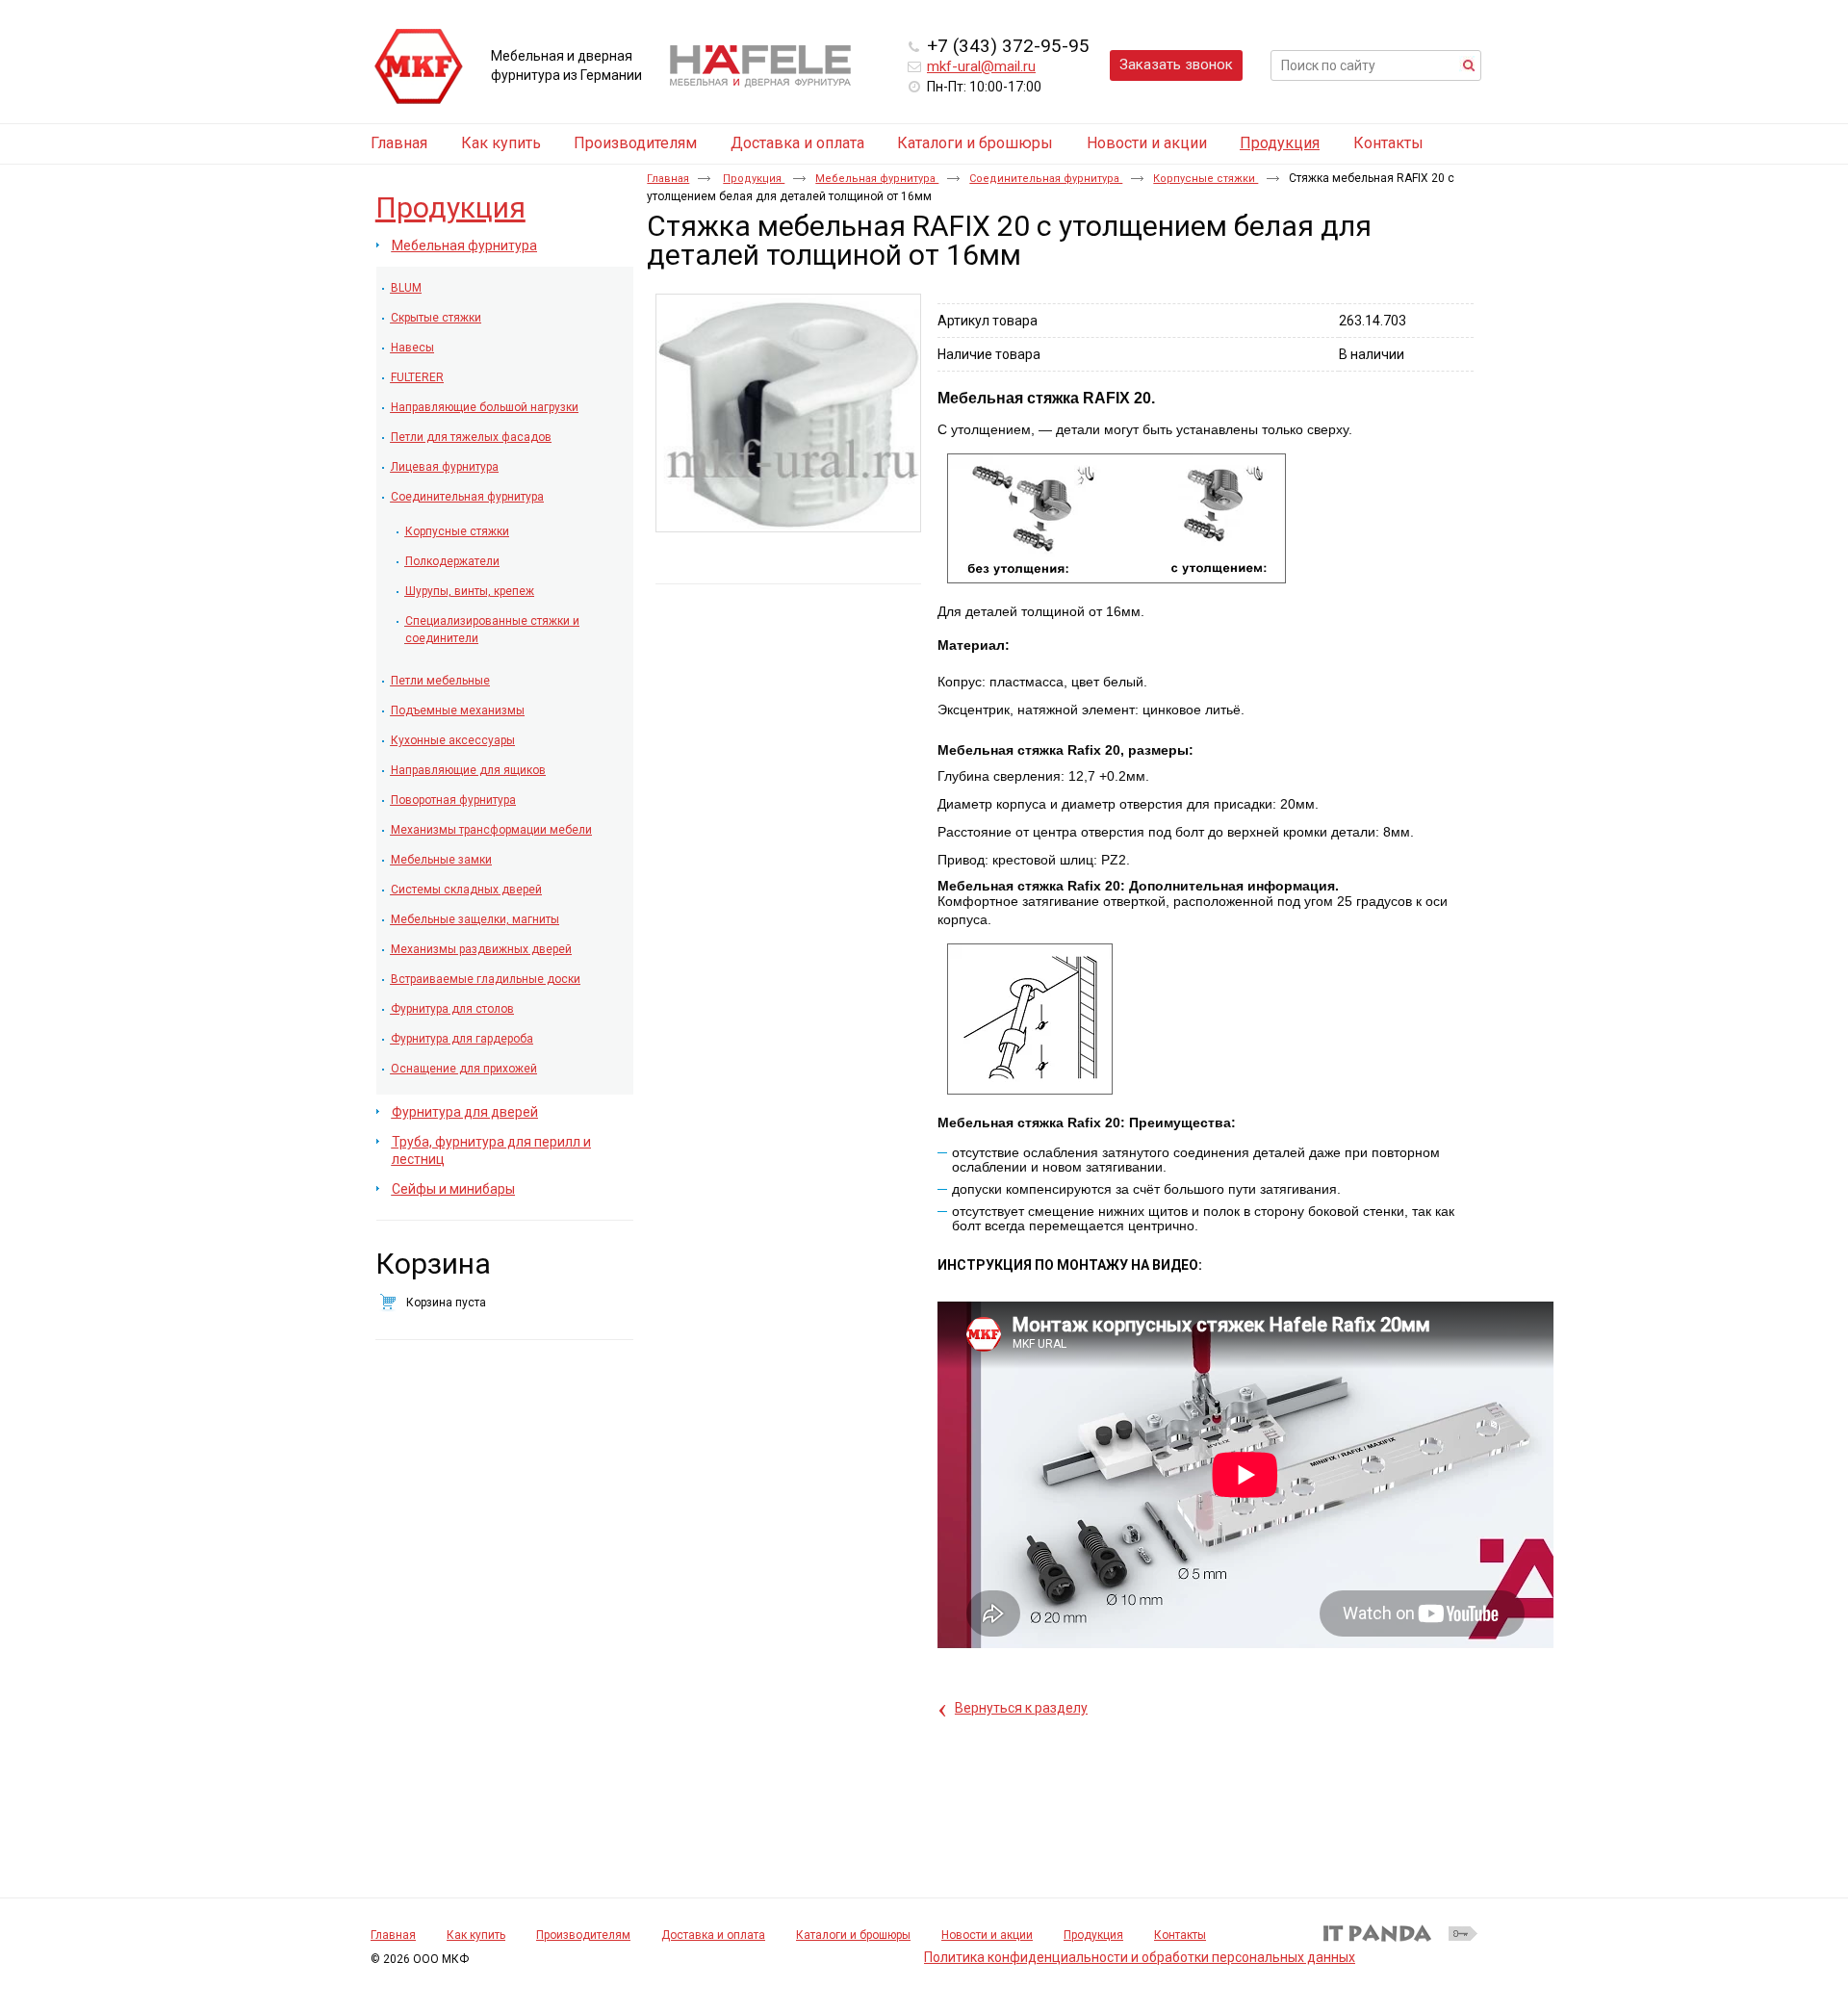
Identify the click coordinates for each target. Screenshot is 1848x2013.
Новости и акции (987, 1935)
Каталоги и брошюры (853, 1935)
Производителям (583, 1935)
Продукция (1280, 143)
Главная (668, 179)
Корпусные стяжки (1206, 179)
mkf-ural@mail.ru (981, 66)
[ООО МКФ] (419, 67)
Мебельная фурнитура (877, 179)
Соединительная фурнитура (1046, 179)
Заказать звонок (1176, 65)
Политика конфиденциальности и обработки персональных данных (1140, 1957)
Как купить (476, 1935)
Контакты (1180, 1935)
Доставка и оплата (713, 1935)
